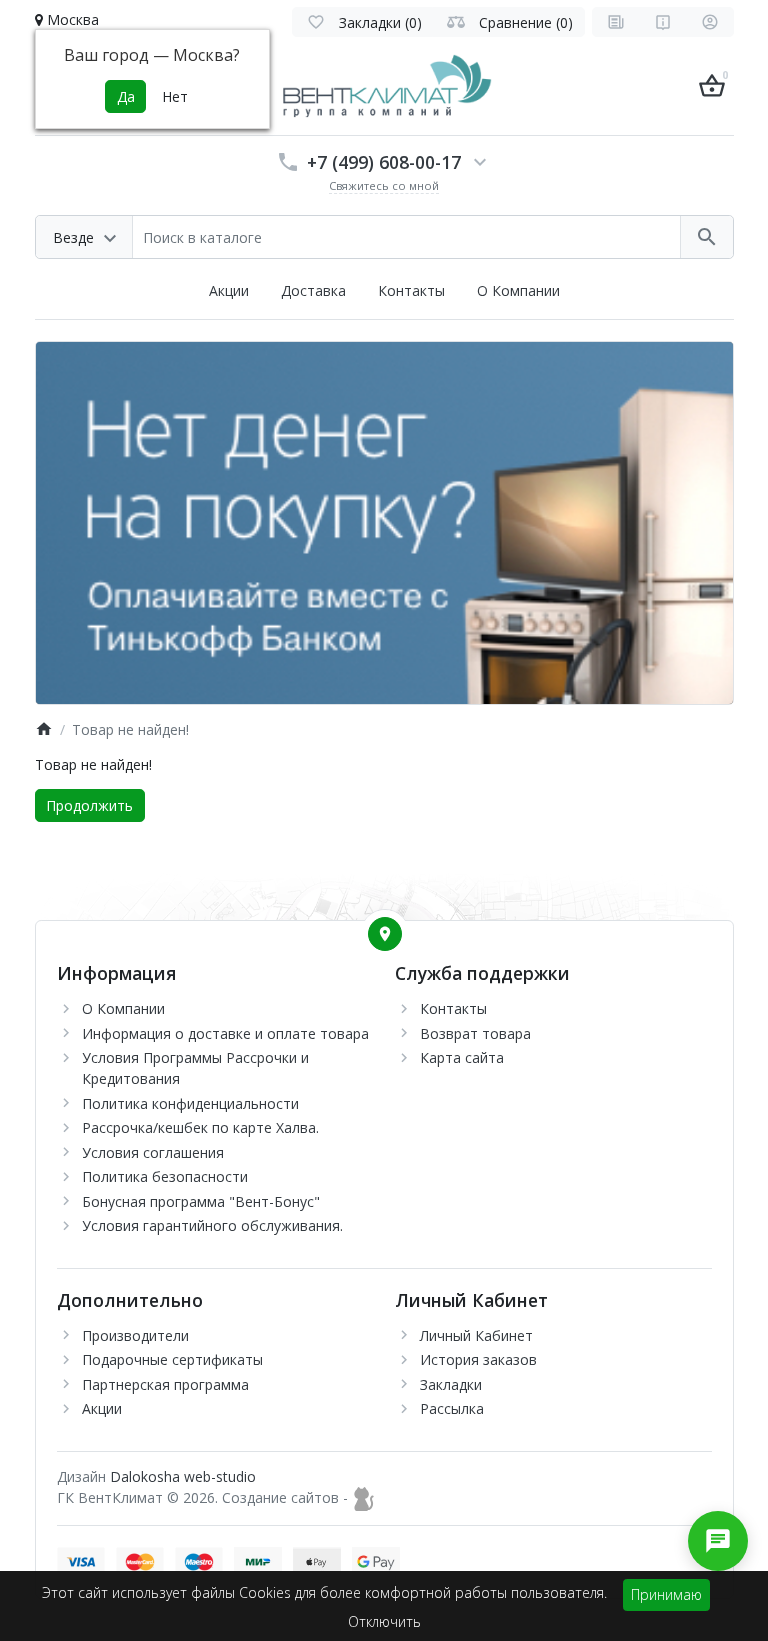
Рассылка (452, 1408)
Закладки (451, 1384)
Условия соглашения (153, 1152)
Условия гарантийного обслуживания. (212, 1225)
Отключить (384, 1621)
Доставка (313, 290)
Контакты (411, 290)
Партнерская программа (165, 1384)
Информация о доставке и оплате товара (225, 1033)
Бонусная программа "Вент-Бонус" (201, 1201)
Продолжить (89, 805)
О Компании (518, 290)
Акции (229, 290)
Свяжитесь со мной (384, 185)
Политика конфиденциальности (190, 1103)
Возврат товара (475, 1033)
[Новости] (616, 22)
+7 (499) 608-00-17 (384, 162)
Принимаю (666, 1594)
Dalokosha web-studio (183, 1476)
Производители (135, 1335)
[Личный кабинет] (710, 22)
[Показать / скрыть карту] (385, 934)
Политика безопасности (165, 1176)
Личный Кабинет (476, 1335)
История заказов (478, 1359)
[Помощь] (663, 22)
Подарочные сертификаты (172, 1359)
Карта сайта (462, 1057)
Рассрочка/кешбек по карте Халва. (200, 1127)
